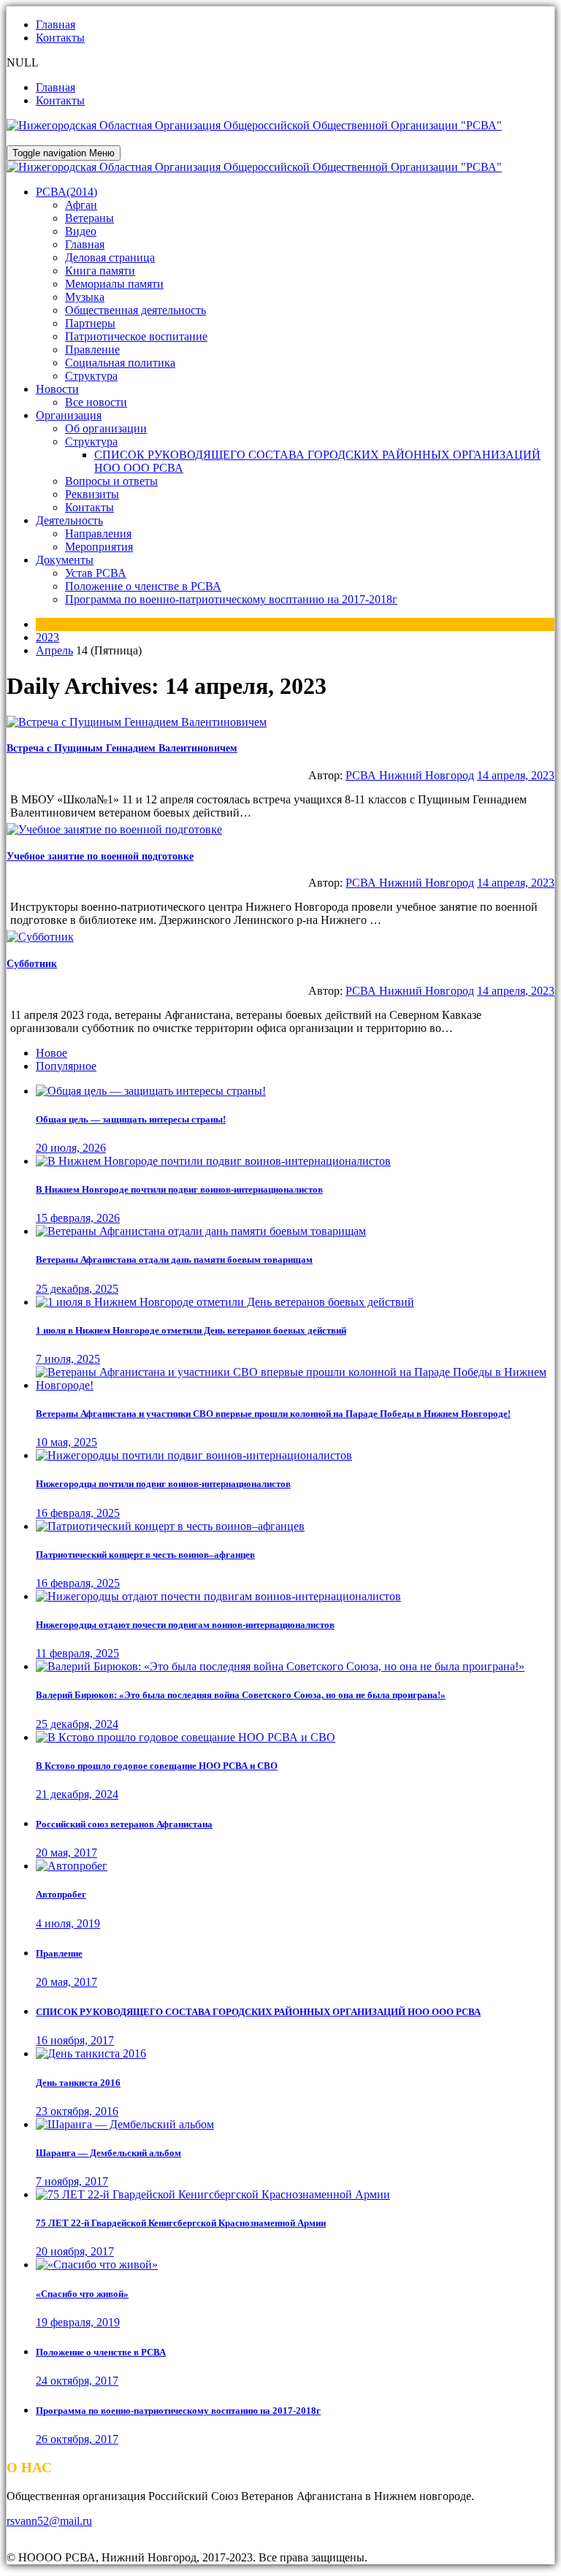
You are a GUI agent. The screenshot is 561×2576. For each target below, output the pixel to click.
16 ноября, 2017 (75, 2040)
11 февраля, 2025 (77, 1653)
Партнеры (90, 323)
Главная (56, 24)
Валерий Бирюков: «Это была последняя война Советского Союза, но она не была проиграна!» (241, 1695)
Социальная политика (120, 363)
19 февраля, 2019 (78, 2322)
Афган (81, 205)
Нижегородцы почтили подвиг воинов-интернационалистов (163, 1484)
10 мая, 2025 (66, 1442)
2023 (47, 637)
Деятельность (69, 520)
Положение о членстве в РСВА (143, 586)
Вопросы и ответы (111, 481)
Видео (81, 231)
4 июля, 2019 (68, 1923)
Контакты (60, 38)
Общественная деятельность (136, 310)
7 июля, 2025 (68, 1359)
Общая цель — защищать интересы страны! (131, 1119)
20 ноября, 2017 (75, 2251)
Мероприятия (99, 547)
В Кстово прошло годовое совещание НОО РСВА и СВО (157, 1766)
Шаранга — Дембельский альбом (108, 2153)
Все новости (96, 402)
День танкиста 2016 (78, 2083)
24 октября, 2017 (77, 2381)
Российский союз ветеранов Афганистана (124, 1824)
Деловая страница (110, 257)
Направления (98, 534)
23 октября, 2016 (77, 2111)
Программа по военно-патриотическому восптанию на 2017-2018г (231, 599)
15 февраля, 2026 (78, 1218)
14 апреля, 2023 (516, 775)
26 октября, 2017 (77, 2439)
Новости (57, 389)
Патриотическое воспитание (136, 336)
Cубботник (32, 964)
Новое (51, 1053)
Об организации (106, 428)
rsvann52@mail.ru (49, 2521)
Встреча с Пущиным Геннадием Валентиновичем (122, 748)
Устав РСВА (96, 573)
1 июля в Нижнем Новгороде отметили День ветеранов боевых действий (191, 1330)
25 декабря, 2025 (77, 1289)
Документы (65, 560)
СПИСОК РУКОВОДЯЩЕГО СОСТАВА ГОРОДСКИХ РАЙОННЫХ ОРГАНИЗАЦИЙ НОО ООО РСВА (258, 2012)
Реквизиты (92, 494)
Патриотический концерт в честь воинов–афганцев (145, 1555)
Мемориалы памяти (114, 284)
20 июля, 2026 (71, 1148)
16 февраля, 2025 (78, 1513)
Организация (69, 415)
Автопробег (61, 1894)
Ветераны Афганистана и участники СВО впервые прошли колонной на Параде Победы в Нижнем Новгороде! (273, 1414)
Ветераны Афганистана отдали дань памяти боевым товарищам (174, 1260)
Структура (91, 376)
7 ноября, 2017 (72, 2181)
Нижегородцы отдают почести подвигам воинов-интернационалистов (185, 1625)
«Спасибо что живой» (82, 2294)
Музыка (85, 297)
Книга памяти (100, 271)
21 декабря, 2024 (77, 1794)
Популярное (66, 1066)
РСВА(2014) (66, 192)
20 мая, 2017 (66, 1853)
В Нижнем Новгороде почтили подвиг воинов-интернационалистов (179, 1189)
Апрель (54, 650)
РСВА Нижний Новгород (410, 775)
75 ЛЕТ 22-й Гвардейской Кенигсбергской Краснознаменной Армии (181, 2223)
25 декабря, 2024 (77, 1724)
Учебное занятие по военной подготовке (100, 856)
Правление (92, 349)
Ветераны (89, 218)
